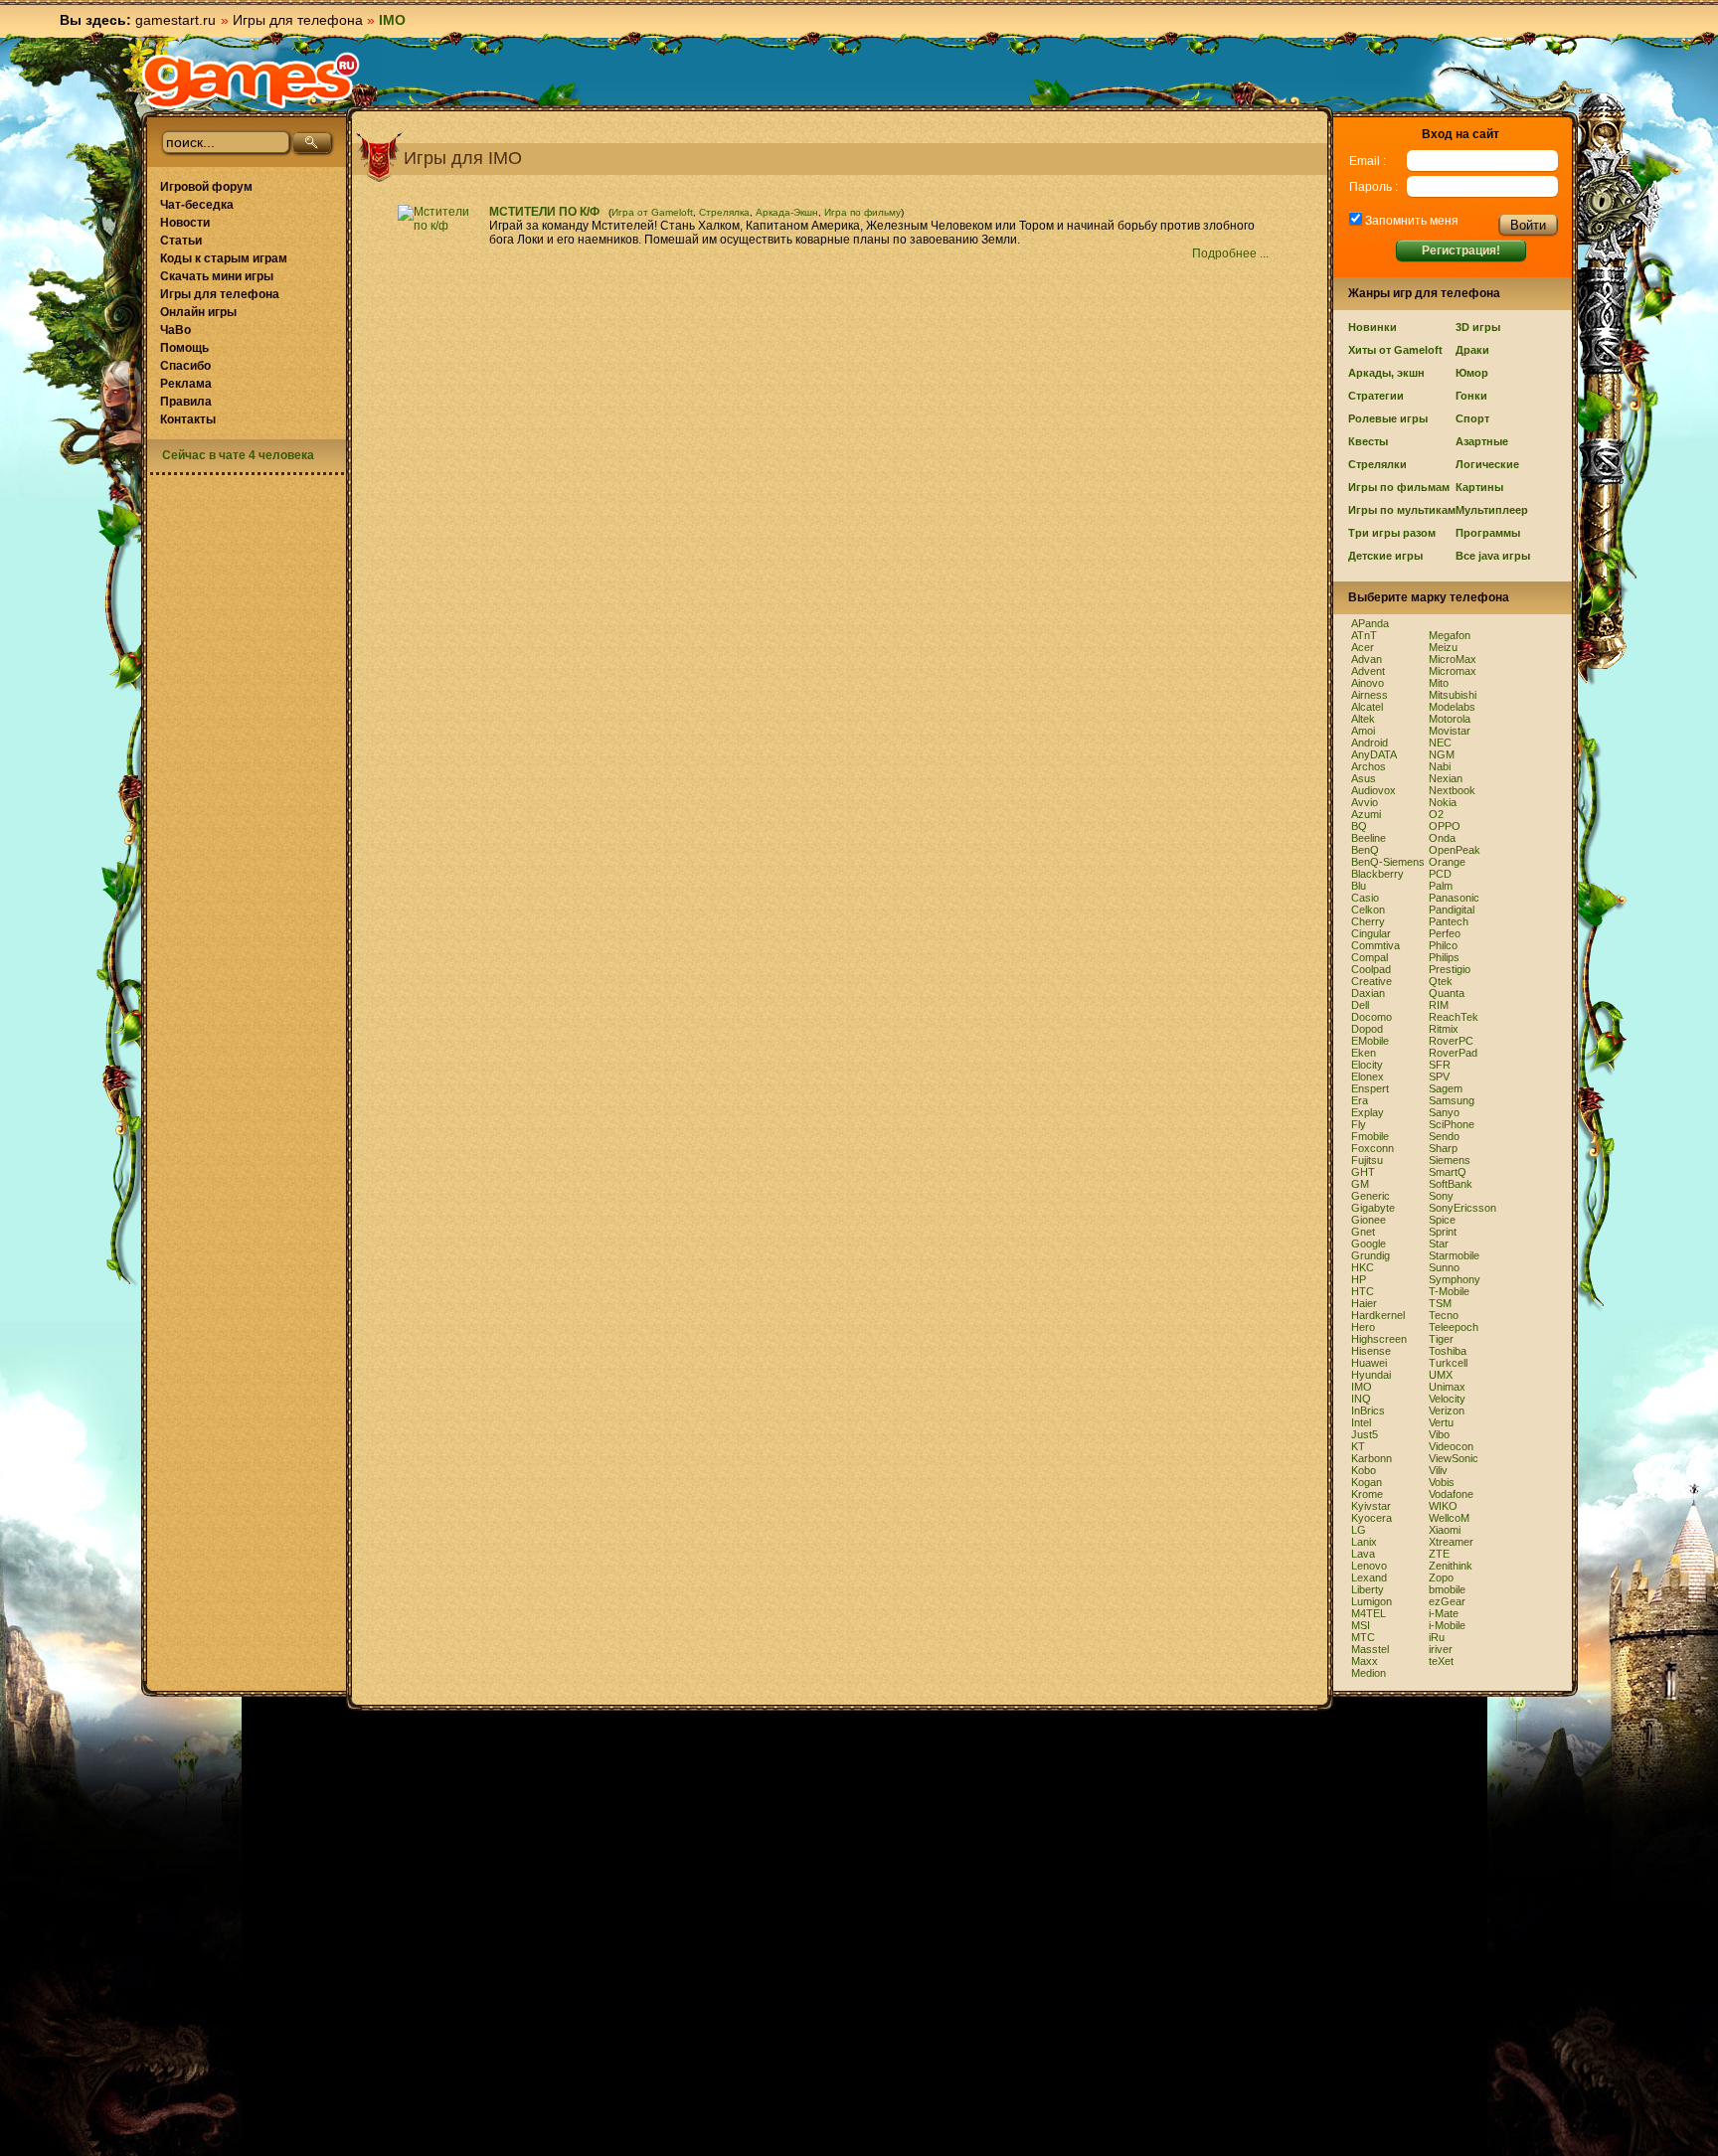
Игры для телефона (298, 20)
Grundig (1371, 1255)
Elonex (1368, 1077)
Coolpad (1371, 969)
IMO (1362, 1387)
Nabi (1440, 766)
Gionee (1369, 1220)
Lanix (1364, 1542)
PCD (1440, 874)
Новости (185, 223)
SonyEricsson (1462, 1208)
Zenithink (1451, 1566)
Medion (1369, 1673)
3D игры (1478, 327)
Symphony (1455, 1279)
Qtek (1441, 981)
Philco (1443, 945)
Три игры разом (1392, 533)
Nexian (1446, 778)
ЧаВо (175, 330)
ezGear (1447, 1601)
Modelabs (1452, 707)
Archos (1369, 766)
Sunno (1444, 1267)
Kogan (1367, 1482)
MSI (1361, 1625)
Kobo (1364, 1470)
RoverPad (1453, 1053)
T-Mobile (1449, 1291)
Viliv (1438, 1470)
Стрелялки (1377, 464)
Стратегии (1376, 396)
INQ (1361, 1399)
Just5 (1365, 1434)
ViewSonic (1454, 1458)
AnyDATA (1374, 754)
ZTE (1439, 1554)
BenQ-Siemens (1388, 862)
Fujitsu (1367, 1160)
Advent (1368, 671)
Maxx (1365, 1661)
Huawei (1369, 1363)
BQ (1359, 826)
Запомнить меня (1410, 221)
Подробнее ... (1232, 253)
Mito (1439, 683)
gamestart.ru (175, 20)
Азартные (1482, 441)
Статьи (181, 241)
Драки (1472, 350)
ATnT (1364, 635)
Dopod (1367, 1029)
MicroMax (1453, 659)
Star (1439, 1244)
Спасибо (185, 366)
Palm (1441, 886)
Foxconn (1373, 1148)
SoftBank (1451, 1184)
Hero (1363, 1327)
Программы (1488, 533)
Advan (1367, 659)
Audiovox (1374, 790)
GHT (1363, 1172)
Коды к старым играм (224, 258)
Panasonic (1454, 898)
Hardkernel (1378, 1315)
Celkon (1368, 910)
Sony (1441, 1196)
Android (1370, 743)
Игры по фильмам (1399, 487)
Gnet (1363, 1232)
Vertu (1441, 1422)
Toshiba (1448, 1351)
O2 (1436, 814)
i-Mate (1444, 1613)
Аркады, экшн (1386, 373)
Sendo (1444, 1136)
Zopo (1441, 1577)
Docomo (1372, 1017)
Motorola (1450, 719)
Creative (1372, 981)
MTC (1363, 1637)
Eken (1364, 1053)
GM (1360, 1184)
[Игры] (251, 81)
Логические (1487, 464)
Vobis (1442, 1482)
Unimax (1447, 1387)
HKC (1363, 1267)
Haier (1364, 1303)
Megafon (1450, 635)
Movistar (1450, 731)
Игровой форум (206, 187)
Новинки (1373, 327)
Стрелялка (724, 212)
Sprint (1443, 1232)
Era (1360, 1100)
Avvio (1365, 802)
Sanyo (1444, 1112)
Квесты (1368, 441)
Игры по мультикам (1402, 510)
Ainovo (1368, 683)
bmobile (1447, 1589)
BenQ (1365, 850)
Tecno (1444, 1315)
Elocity (1367, 1065)
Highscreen (1379, 1339)
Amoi (1363, 731)
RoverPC (1451, 1041)
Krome (1367, 1494)
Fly (1359, 1124)
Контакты (188, 419)
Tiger (1441, 1339)
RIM (1439, 1005)
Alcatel (1367, 707)
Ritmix (1444, 1029)
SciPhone (1452, 1124)
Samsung (1452, 1100)
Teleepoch (1454, 1327)
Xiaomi (1445, 1530)
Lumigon (1372, 1601)
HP (1359, 1279)
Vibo (1439, 1434)
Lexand (1369, 1577)
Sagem (1446, 1088)
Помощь (184, 348)
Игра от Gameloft (652, 212)
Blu (1359, 886)
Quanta (1447, 993)
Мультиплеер (1492, 510)
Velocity (1447, 1399)
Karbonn (1372, 1458)
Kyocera (1372, 1518)
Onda (1442, 838)
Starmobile (1454, 1255)
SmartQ (1448, 1172)
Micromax (1453, 671)
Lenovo (1369, 1566)
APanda (1370, 623)
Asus (1364, 778)
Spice (1442, 1220)
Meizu (1443, 647)
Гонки (1471, 396)
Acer (1363, 647)
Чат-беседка (197, 205)
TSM (1440, 1303)
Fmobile (1370, 1136)
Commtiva (1375, 945)
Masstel (1370, 1649)
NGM (1442, 754)
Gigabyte (1373, 1208)
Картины (1479, 487)
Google (1369, 1244)
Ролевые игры (1388, 418)
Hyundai (1371, 1375)
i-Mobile (1447, 1625)
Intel (1361, 1422)
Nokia (1443, 802)
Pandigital (1452, 910)
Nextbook (1452, 790)
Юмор (1472, 373)
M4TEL (1369, 1613)
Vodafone (1451, 1494)
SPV (1439, 1077)
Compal (1370, 957)
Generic (1371, 1196)
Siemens (1450, 1160)
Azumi (1366, 814)
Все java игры (1493, 556)
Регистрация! (1461, 250)
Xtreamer (1451, 1542)
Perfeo (1445, 933)
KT (1358, 1446)
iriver (1441, 1649)
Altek (1363, 719)
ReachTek (1454, 1017)
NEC (1440, 743)
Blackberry (1377, 874)
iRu (1437, 1637)
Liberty (1368, 1589)
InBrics (1368, 1410)
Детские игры (1385, 556)
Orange (1447, 862)
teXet (1441, 1661)
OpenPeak (1455, 850)
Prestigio (1450, 969)
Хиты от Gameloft (1395, 350)
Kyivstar (1371, 1506)
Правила (186, 402)
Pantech (1449, 921)
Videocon (1451, 1446)
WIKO (1443, 1506)
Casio (1365, 898)
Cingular (1371, 933)
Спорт (1472, 418)
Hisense (1371, 1351)
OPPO (1445, 826)
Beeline (1369, 838)
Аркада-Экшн (787, 212)
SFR (1440, 1065)
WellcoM (1449, 1518)
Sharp (1443, 1148)
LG (1359, 1530)
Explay (1368, 1112)
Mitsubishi (1453, 695)
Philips (1444, 957)
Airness (1370, 695)
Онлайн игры (198, 312)
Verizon (1447, 1410)
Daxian (1368, 993)
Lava (1363, 1554)
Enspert (1370, 1088)
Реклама (186, 384)
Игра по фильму (862, 212)
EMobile (1370, 1041)
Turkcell (1448, 1363)
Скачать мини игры (217, 276)
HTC (1363, 1291)
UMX (1441, 1375)
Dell (1360, 1005)
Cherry (1368, 921)
